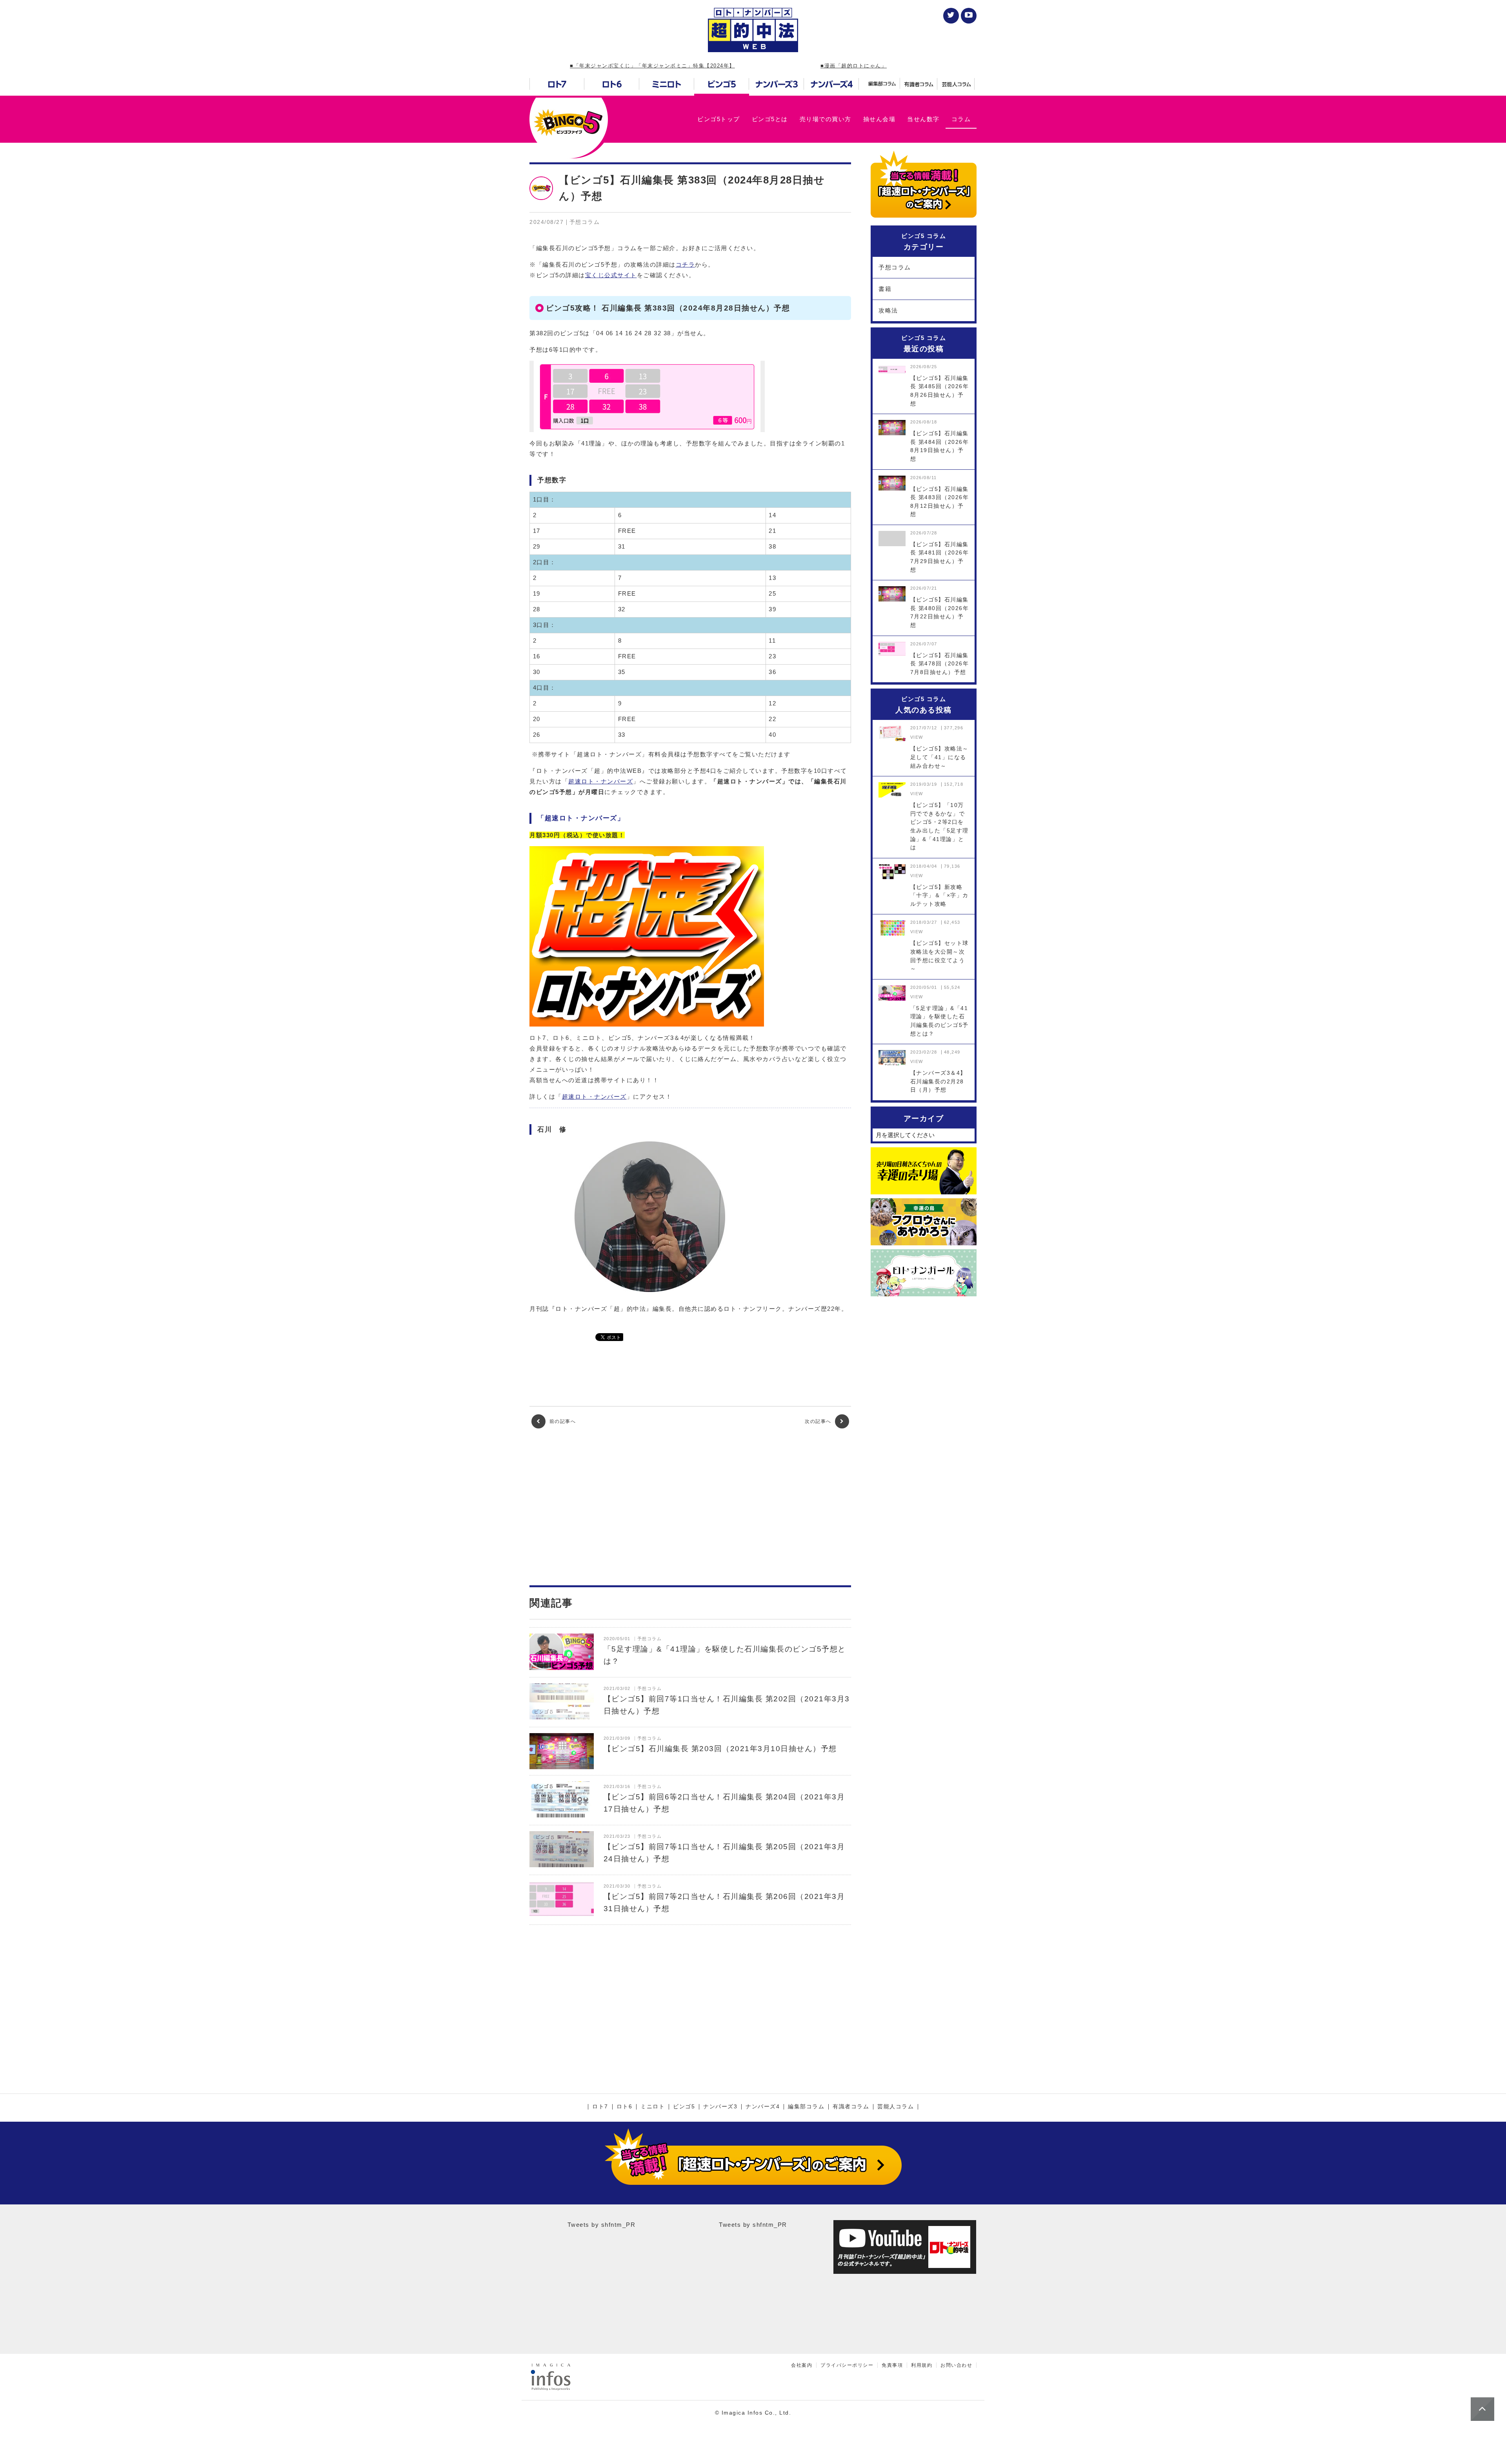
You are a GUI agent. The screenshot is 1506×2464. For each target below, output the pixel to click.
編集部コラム (806, 2107)
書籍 (885, 289)
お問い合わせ (956, 2365)
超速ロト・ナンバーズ (601, 781)
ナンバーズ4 (763, 2107)
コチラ (686, 264)
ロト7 (600, 2107)
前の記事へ (562, 1421)
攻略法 (888, 310)
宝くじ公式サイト (611, 275)
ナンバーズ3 (720, 2107)
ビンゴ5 (684, 2107)
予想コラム (895, 267)
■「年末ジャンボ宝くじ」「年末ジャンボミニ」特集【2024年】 (652, 66)
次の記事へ (819, 1421)
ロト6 (625, 2107)
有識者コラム (851, 2107)
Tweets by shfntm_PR (602, 2225)
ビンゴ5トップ (719, 119)
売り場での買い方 (826, 119)
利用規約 (922, 2365)
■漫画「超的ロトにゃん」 (854, 66)
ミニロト (653, 2107)
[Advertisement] (690, 1507)
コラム (961, 119)
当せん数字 (923, 119)
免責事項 (892, 2365)
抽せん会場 (879, 119)
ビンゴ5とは (770, 119)
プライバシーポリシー (847, 2365)
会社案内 (802, 2365)
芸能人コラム (896, 2107)
